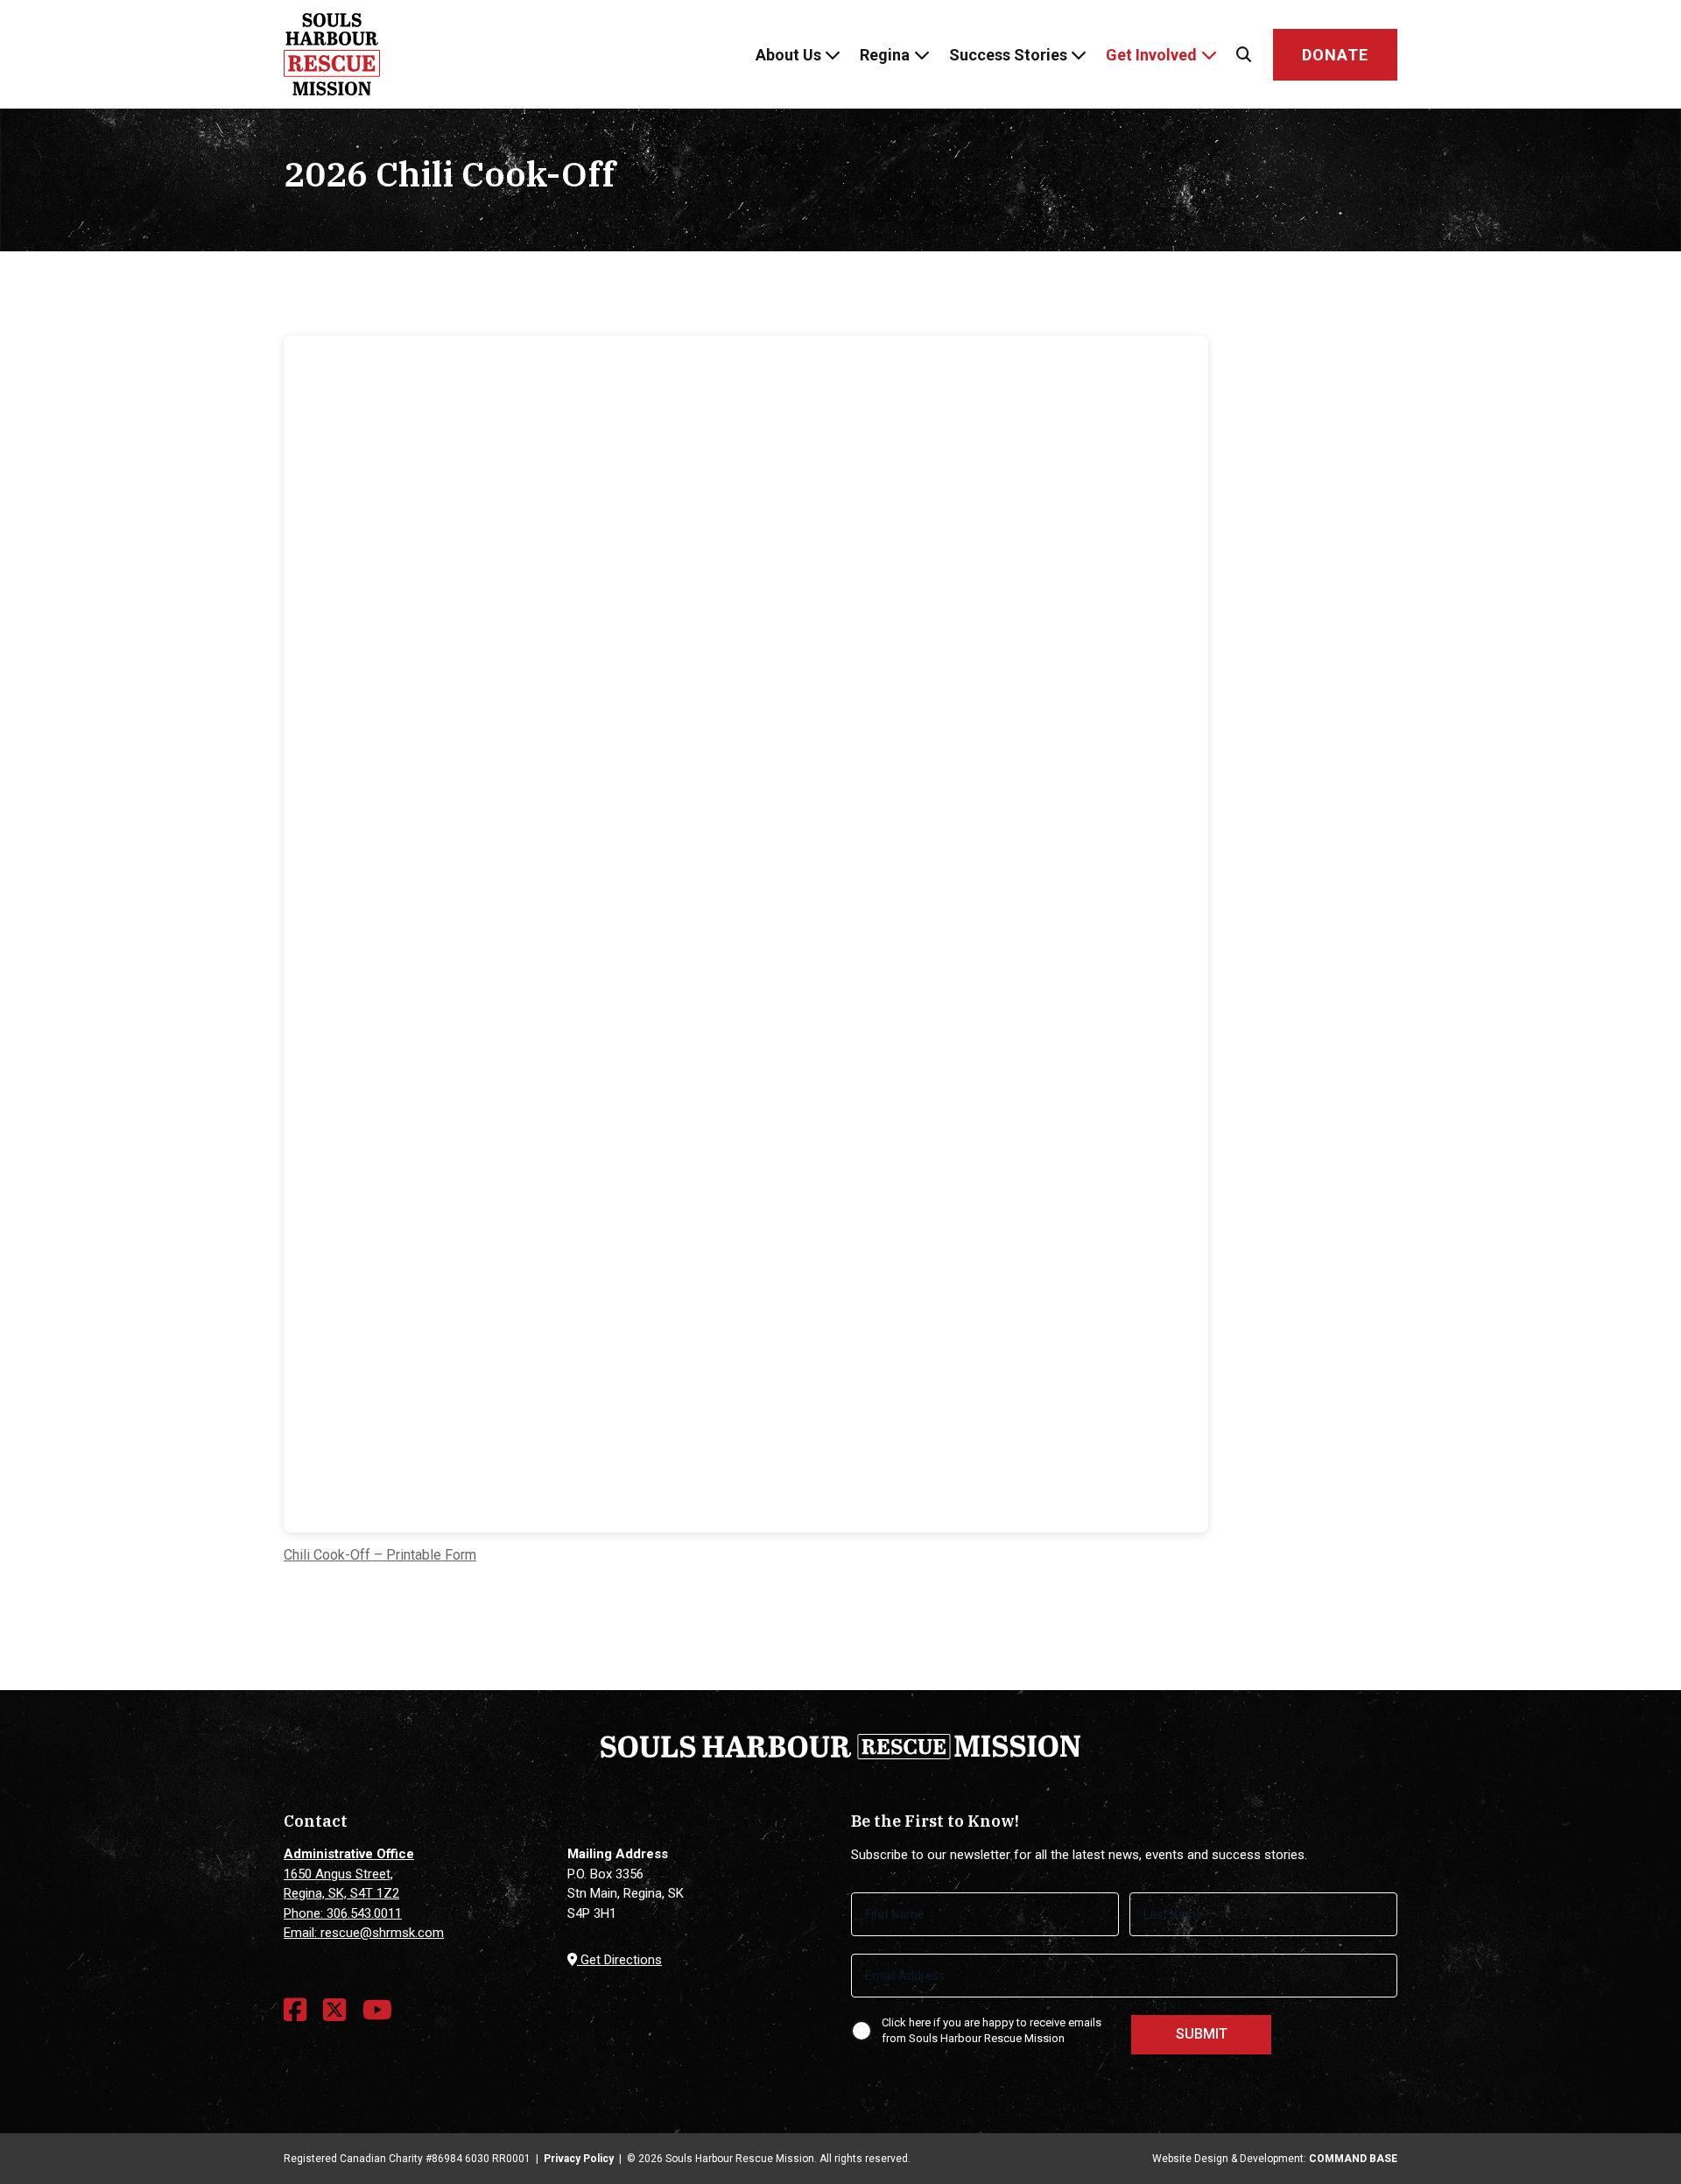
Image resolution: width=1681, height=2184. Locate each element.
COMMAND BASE (1353, 2159)
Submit (1202, 2034)
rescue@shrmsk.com (382, 1933)
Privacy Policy (579, 2159)
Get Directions (619, 1960)
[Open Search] (1244, 55)
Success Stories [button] (1008, 55)
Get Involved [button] (1151, 55)
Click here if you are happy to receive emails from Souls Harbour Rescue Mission (992, 2031)
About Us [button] (788, 55)
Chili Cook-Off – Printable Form (380, 1555)
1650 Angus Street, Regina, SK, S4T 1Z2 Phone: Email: (349, 1893)
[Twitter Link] (334, 2010)
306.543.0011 (364, 1913)
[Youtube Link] (377, 2010)
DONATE (1335, 55)
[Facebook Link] (295, 2010)
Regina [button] (885, 55)
